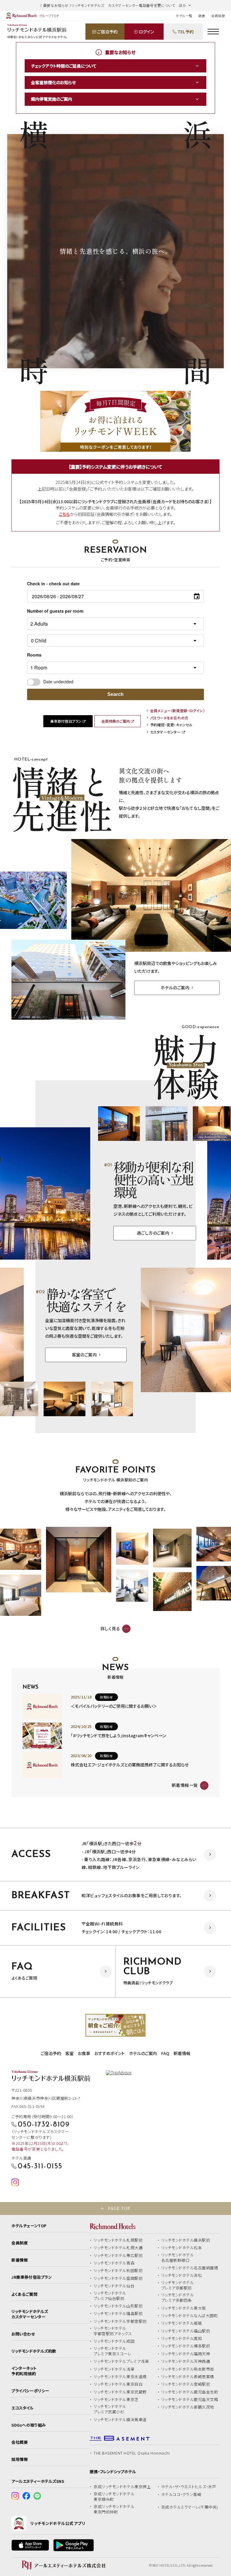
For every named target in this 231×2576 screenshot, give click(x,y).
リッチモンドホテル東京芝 (116, 2400)
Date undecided (58, 682)
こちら (64, 514)
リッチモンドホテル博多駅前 (186, 2346)
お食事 (84, 2053)
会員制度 (218, 16)
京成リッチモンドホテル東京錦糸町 (114, 2497)
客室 (69, 2053)
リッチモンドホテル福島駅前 (118, 2314)
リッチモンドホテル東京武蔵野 (120, 2392)
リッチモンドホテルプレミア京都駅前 (178, 2285)
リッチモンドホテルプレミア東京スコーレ (112, 2351)
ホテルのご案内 (175, 988)
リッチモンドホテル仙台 (114, 2286)
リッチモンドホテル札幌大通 (118, 2248)
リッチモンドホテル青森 (114, 2263)
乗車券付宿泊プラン (66, 721)
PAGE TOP (119, 2208)
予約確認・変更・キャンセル (171, 725)
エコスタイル (22, 2408)
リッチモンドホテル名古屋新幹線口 (178, 2258)
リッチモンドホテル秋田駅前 (118, 2271)
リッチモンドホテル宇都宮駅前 (120, 2321)
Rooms (34, 655)
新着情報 (182, 2053)
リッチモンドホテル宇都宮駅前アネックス (113, 2331)
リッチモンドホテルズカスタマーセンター (30, 2314)
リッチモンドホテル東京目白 (118, 2384)
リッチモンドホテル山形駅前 (118, 2306)
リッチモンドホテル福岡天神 (186, 2354)
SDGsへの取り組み (29, 2425)
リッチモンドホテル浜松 (182, 2275)
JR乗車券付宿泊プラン (32, 2277)
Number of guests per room (55, 611)
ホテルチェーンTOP (29, 2226)
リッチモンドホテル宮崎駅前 (186, 2384)
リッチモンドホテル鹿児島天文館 (190, 2400)
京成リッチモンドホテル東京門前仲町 (114, 2509)
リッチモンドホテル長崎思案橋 (188, 2377)
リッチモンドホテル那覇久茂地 (188, 2407)
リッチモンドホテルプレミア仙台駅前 (110, 2296)
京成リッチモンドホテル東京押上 (122, 2487)
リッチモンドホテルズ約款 (34, 2351)
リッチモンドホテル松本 (182, 2248)
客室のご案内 (85, 1355)
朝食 (202, 16)
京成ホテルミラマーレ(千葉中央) (190, 2507)
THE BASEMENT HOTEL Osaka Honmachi (132, 2453)
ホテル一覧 (184, 16)
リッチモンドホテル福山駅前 (186, 2331)
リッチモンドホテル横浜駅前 (186, 2240)
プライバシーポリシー (30, 2391)
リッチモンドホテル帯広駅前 (118, 2256)
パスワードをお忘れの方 (169, 718)
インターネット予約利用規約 (24, 2371)
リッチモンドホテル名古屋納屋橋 (190, 2268)
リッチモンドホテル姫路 (182, 2323)
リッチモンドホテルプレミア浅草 (121, 2361)
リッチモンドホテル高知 (182, 2339)
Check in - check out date (53, 584)
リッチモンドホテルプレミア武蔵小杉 (110, 2409)
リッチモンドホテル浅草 (114, 2369)
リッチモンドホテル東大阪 (184, 2308)
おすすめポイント (110, 2053)
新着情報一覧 (185, 1785)
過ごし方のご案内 (153, 1233)
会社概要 (20, 2442)
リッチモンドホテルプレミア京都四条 (178, 2298)
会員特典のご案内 (116, 721)
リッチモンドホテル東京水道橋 (120, 2377)
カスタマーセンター (165, 732)
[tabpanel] (115, 2025)
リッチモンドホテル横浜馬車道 (120, 2420)
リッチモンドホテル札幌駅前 (118, 2240)
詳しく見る (110, 1628)
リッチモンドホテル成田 (114, 2341)
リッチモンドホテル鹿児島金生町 (190, 2392)
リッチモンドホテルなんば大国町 (190, 2316)
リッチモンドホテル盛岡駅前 (118, 2278)
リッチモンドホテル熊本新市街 (188, 2369)
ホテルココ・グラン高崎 (181, 2495)
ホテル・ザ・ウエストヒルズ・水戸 (189, 2487)
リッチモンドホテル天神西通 (186, 2361)
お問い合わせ (23, 2334)
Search (115, 694)
